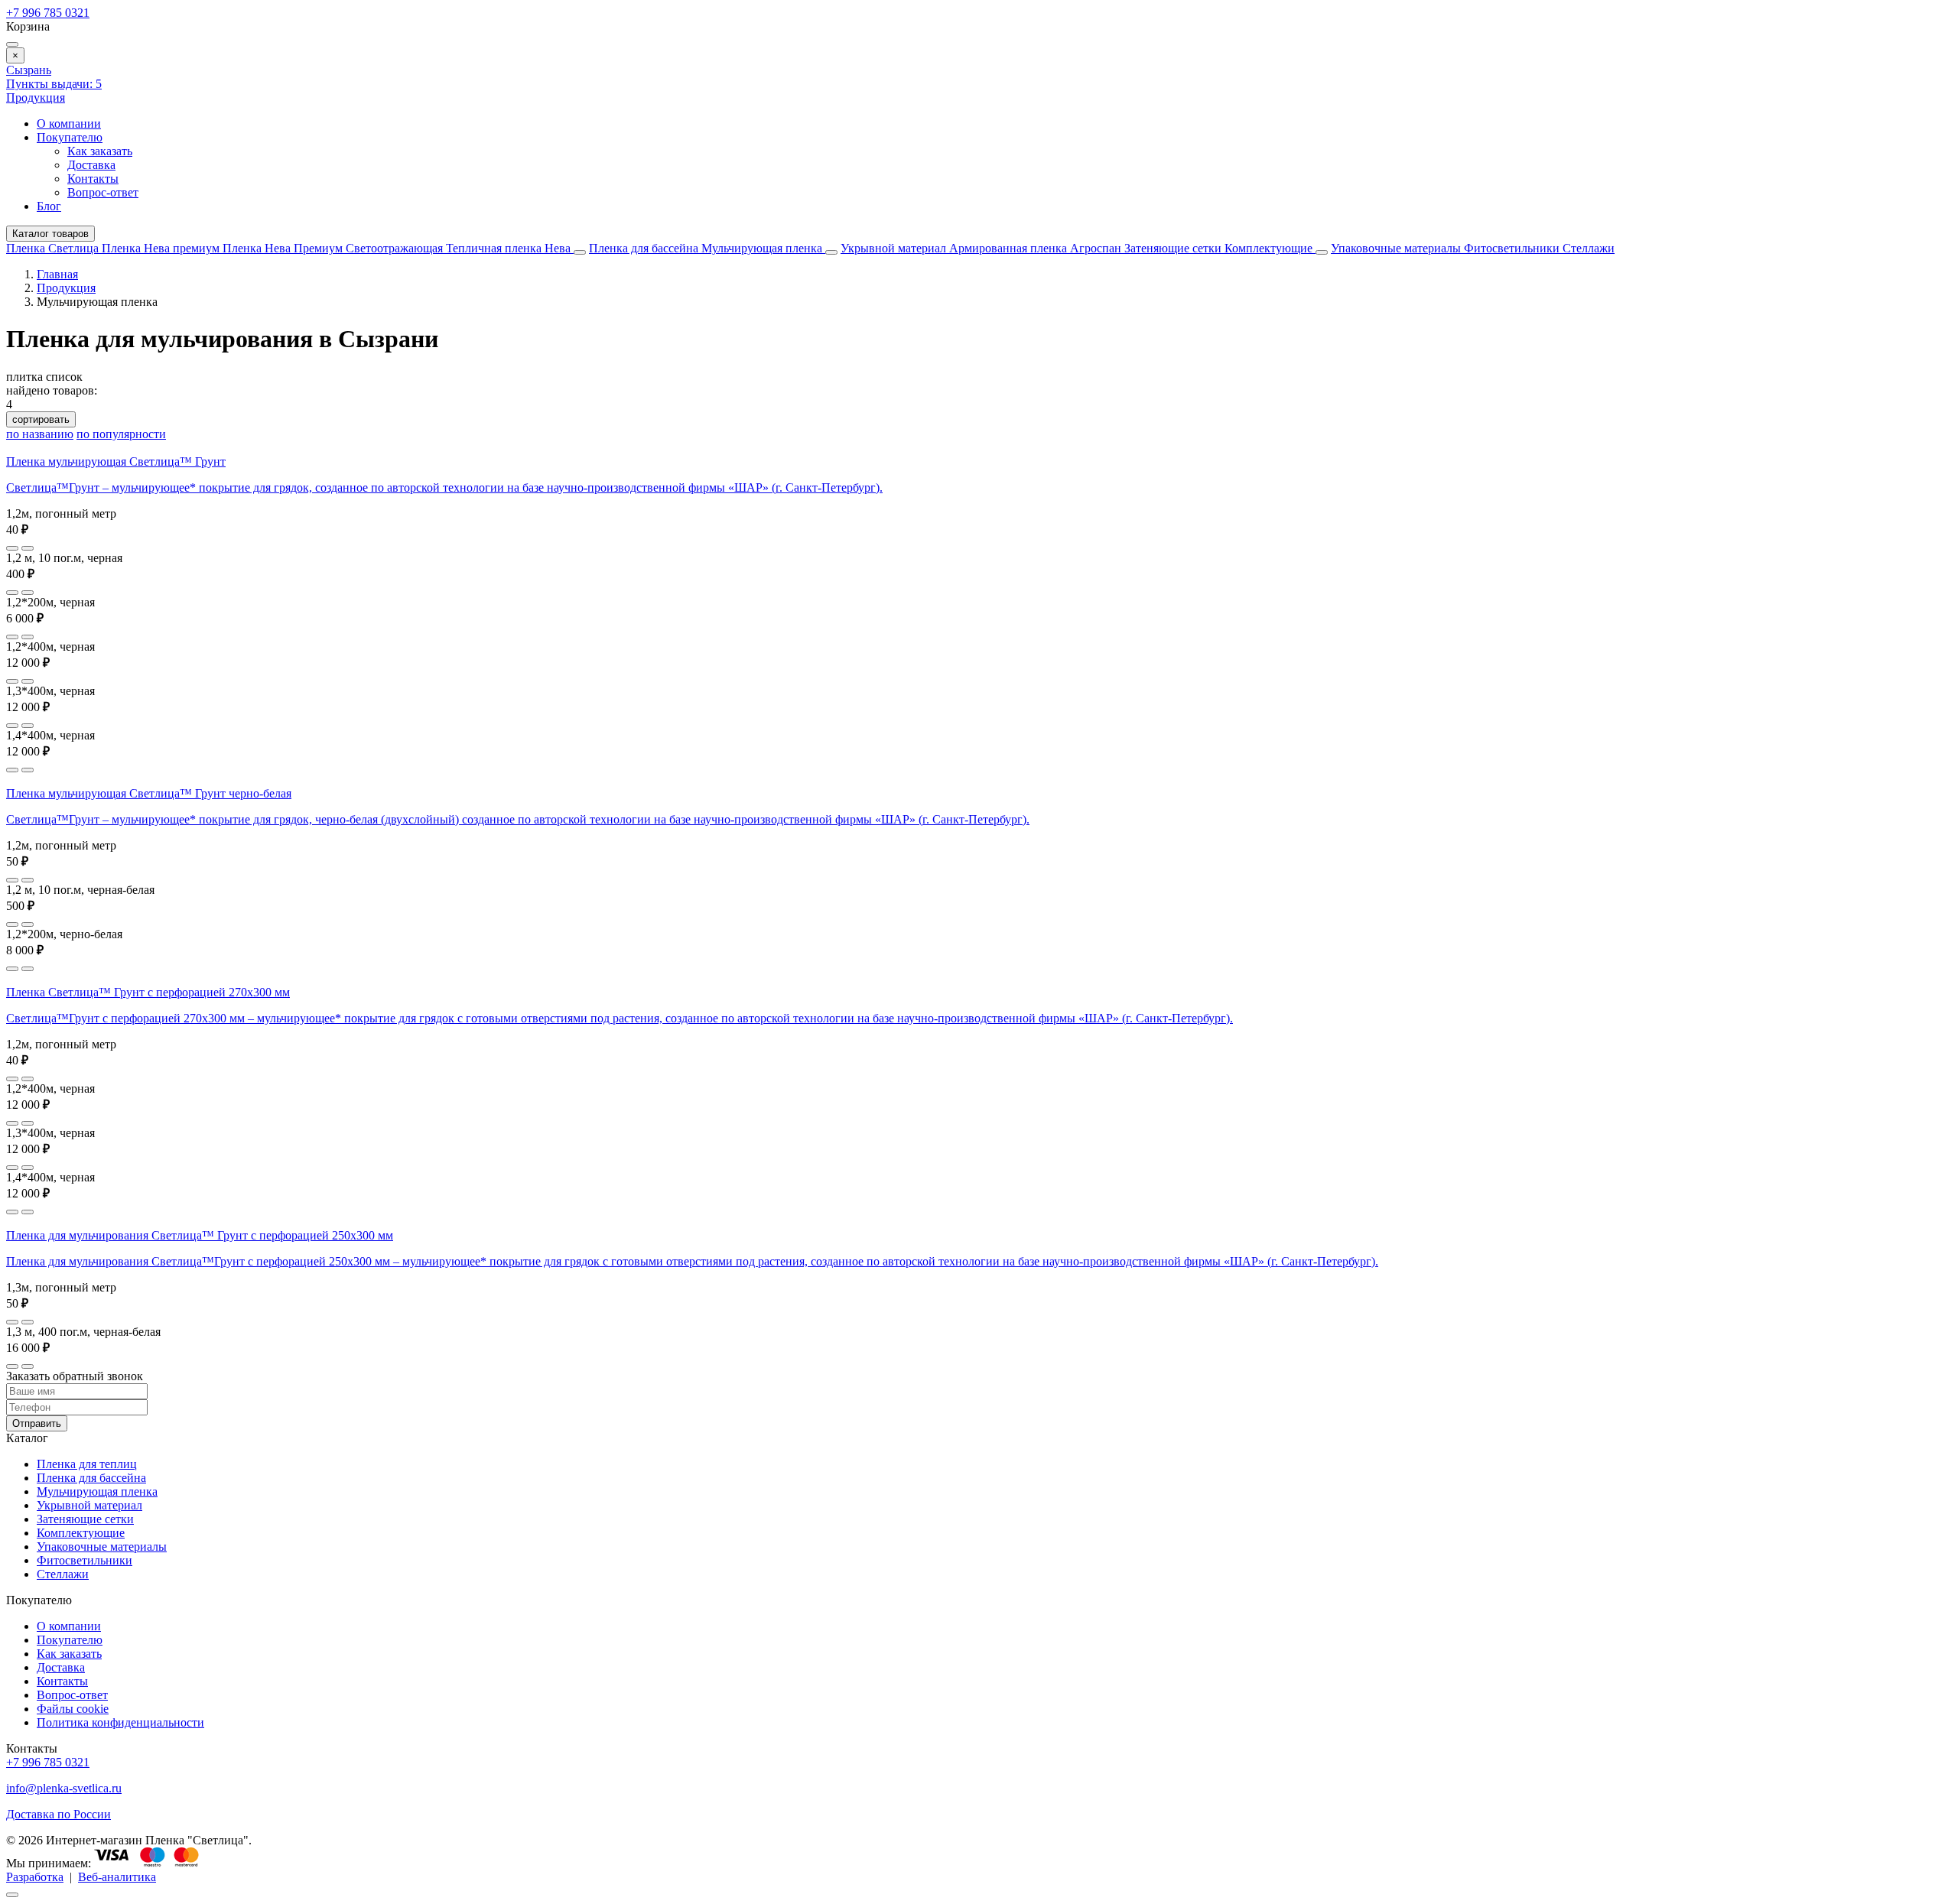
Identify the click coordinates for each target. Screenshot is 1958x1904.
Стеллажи (1589, 248)
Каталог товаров (50, 234)
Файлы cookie (73, 1709)
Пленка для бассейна (644, 248)
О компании (69, 123)
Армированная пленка (1010, 248)
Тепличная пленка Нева (510, 248)
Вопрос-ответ (103, 192)
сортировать (41, 419)
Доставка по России (59, 1814)
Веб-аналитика (117, 1877)
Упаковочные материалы (1396, 248)
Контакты (93, 179)
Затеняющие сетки (1174, 248)
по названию (40, 434)
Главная (57, 274)
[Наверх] (12, 1895)
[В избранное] (12, 548)
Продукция (36, 97)
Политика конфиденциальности (120, 1722)
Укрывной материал (895, 248)
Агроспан (1097, 248)
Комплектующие (1270, 248)
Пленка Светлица (54, 248)
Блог (49, 206)
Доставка (91, 165)
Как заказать (100, 151)
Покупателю (70, 137)
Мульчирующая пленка (763, 248)
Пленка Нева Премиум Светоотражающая (334, 248)
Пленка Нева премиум (162, 248)
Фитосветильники (1513, 248)
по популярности (121, 434)
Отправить (37, 1423)
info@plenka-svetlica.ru (64, 1788)
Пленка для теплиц (87, 1464)
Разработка (35, 1877)
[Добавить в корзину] (28, 548)
